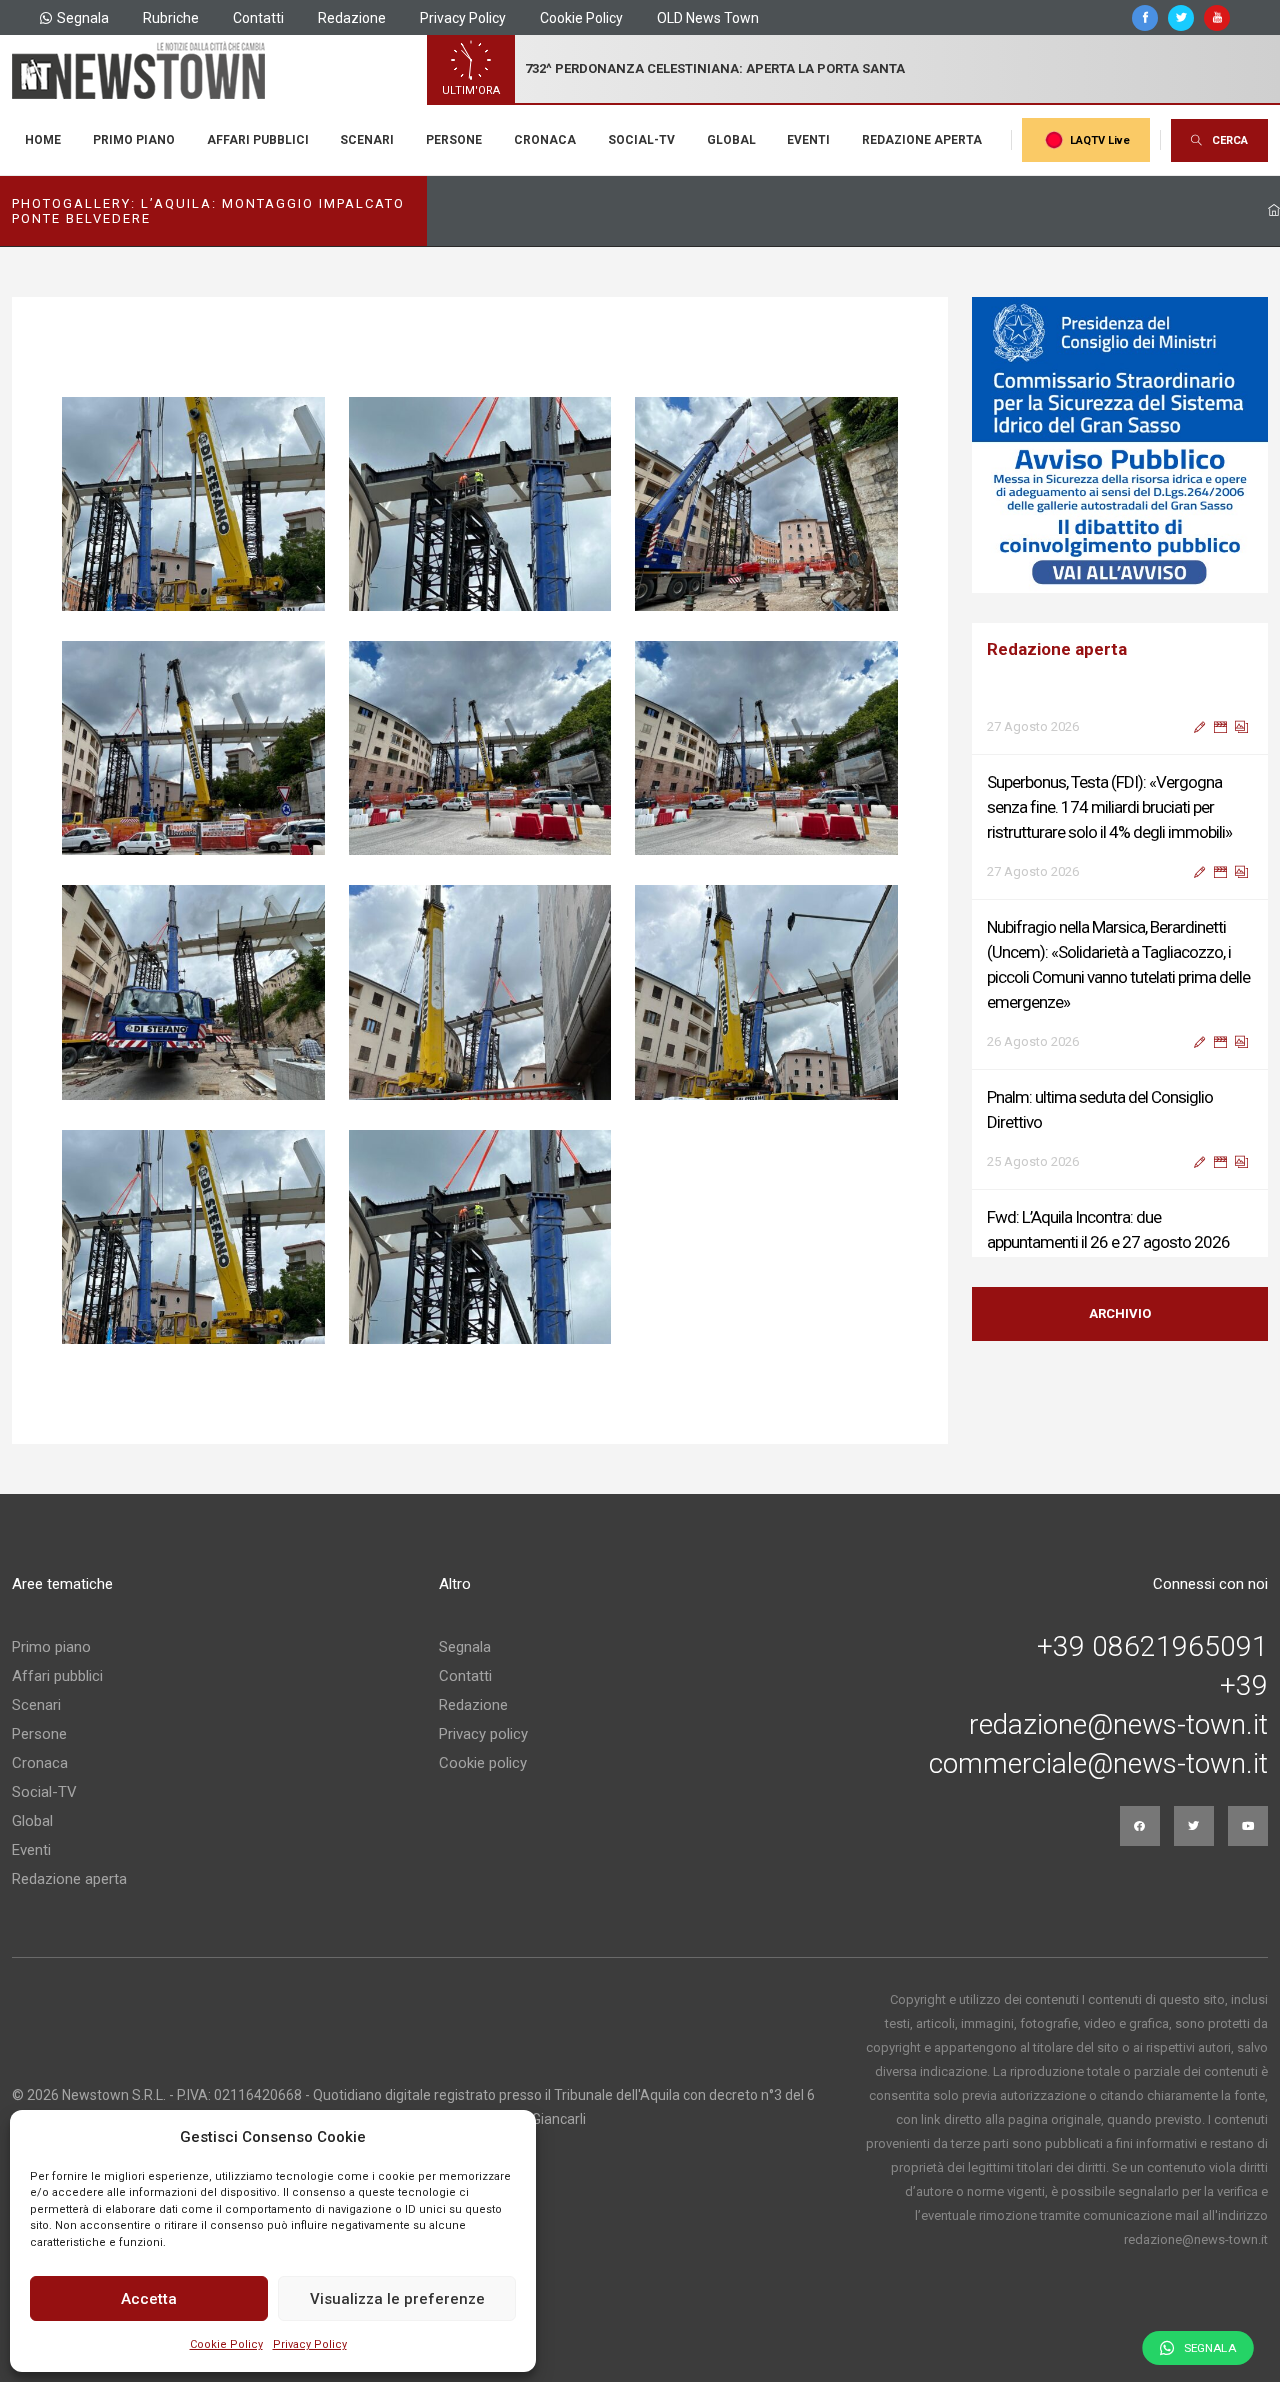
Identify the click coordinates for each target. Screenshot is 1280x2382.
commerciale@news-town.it (1098, 1764)
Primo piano (134, 140)
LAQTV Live (1100, 140)
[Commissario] (1120, 445)
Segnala (83, 18)
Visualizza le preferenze (397, 2299)
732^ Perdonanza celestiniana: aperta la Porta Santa (715, 68)
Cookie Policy (226, 2344)
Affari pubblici (258, 140)
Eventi (808, 140)
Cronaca (545, 140)
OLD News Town (708, 18)
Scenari (367, 140)
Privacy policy (483, 1734)
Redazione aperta (922, 140)
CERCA (1230, 140)
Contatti (258, 18)
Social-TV (641, 140)
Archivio (1120, 1313)
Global (731, 140)
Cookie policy (483, 1763)
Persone (454, 140)
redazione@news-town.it (1118, 1725)
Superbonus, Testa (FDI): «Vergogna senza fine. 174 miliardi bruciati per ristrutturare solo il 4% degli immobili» (1109, 754)
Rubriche (171, 18)
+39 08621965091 (1152, 1647)
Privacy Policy (310, 2344)
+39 (1244, 1686)
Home (43, 140)
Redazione (352, 18)
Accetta (149, 2299)
